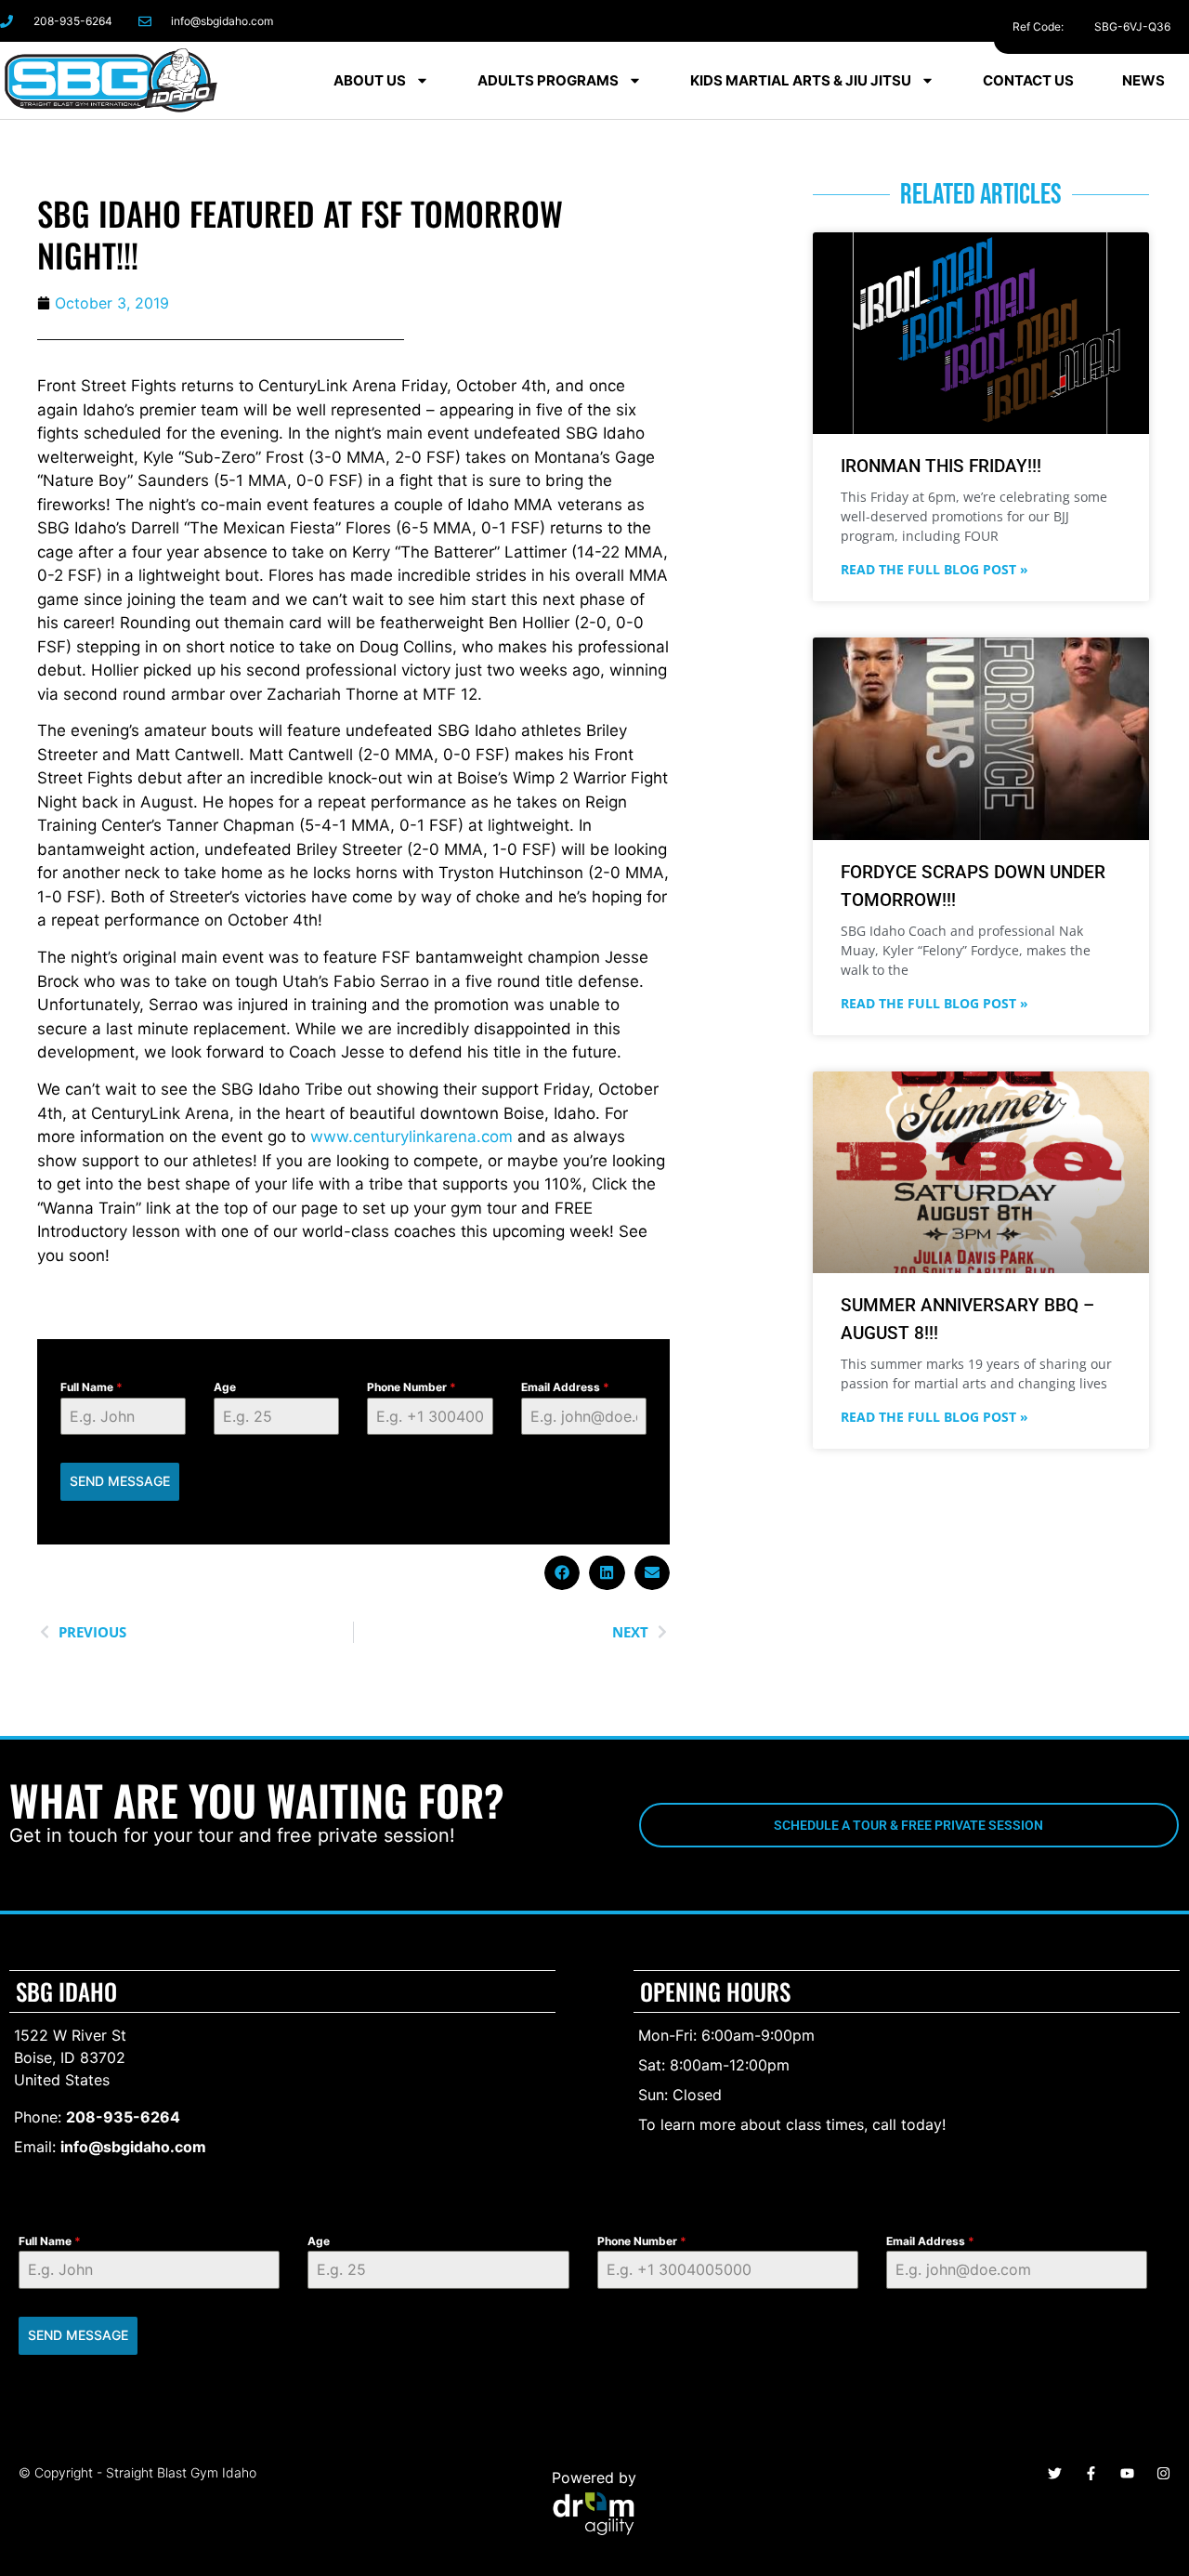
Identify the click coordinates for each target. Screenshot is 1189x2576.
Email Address (565, 1387)
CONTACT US (1028, 80)
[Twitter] (1055, 2473)
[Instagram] (1044, 21)
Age (225, 1387)
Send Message (120, 1481)
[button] (562, 1573)
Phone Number (412, 1387)
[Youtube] (1127, 2473)
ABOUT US (370, 80)
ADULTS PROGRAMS (548, 80)
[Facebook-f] (1002, 21)
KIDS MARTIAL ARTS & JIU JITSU (801, 80)
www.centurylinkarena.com (412, 1137)
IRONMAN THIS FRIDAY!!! (941, 466)
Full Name (91, 1387)
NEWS (1143, 80)
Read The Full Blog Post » (934, 569)
